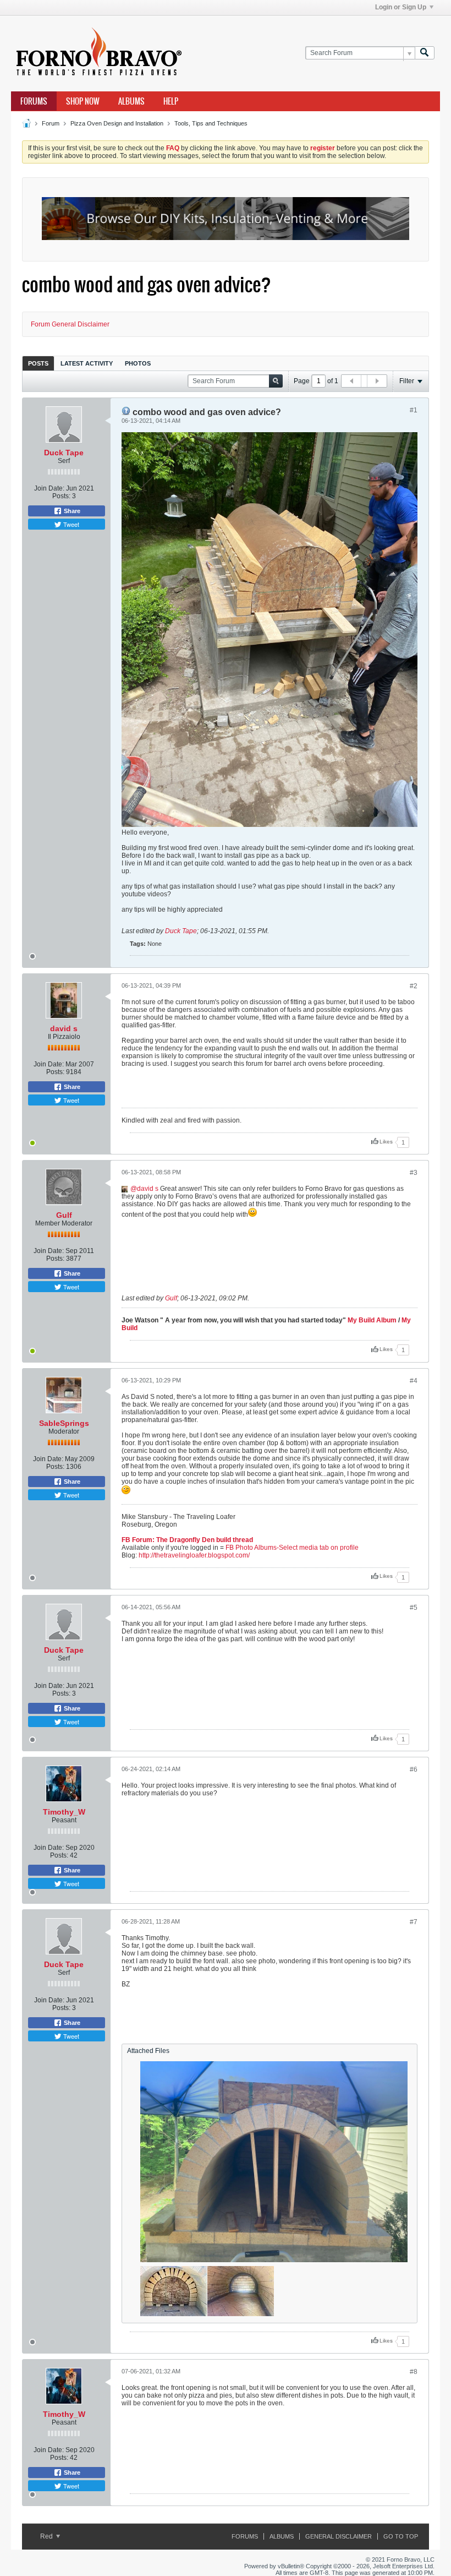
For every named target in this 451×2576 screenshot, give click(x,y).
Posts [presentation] (38, 363)
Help (171, 101)
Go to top (401, 2536)
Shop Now (83, 101)
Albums (131, 101)
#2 (414, 986)
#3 (414, 1173)
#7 (414, 1922)
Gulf (64, 1215)
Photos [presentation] (138, 363)
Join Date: (49, 488)
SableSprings (64, 1423)
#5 (414, 1608)
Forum (51, 123)
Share (71, 511)
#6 (414, 1769)
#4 (414, 1381)
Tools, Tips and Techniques (211, 123)
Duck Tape (64, 453)
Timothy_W (64, 1812)
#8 (414, 2372)
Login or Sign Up (401, 7)
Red (47, 2536)
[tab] (38, 363)
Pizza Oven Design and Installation (117, 123)
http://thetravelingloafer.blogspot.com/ (194, 1555)
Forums (34, 101)
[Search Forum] (425, 53)
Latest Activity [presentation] (87, 363)
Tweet (70, 524)
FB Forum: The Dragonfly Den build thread (187, 1540)
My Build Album (372, 1320)
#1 (414, 410)
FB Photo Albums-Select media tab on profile (292, 1548)
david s (64, 1028)
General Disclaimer (339, 2536)
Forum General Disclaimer (70, 324)
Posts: (61, 496)
